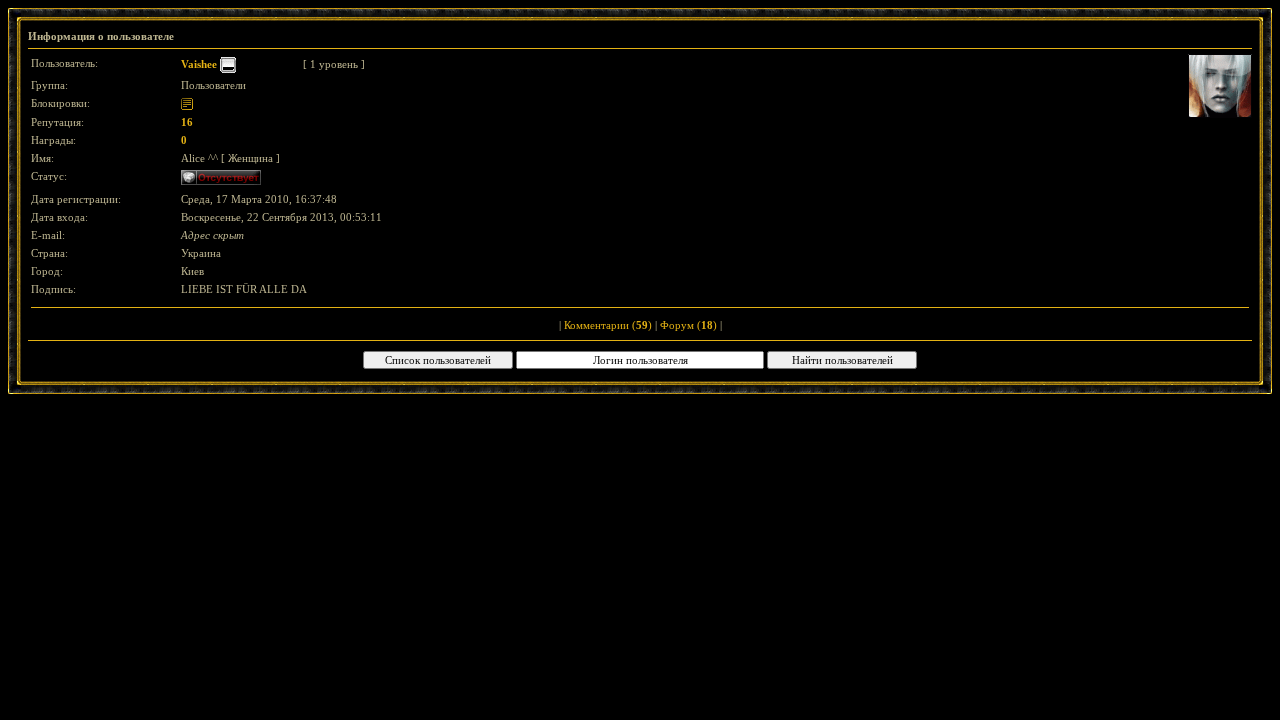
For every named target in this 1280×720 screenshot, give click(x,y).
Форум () (688, 325)
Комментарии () (608, 325)
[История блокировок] (187, 103)
